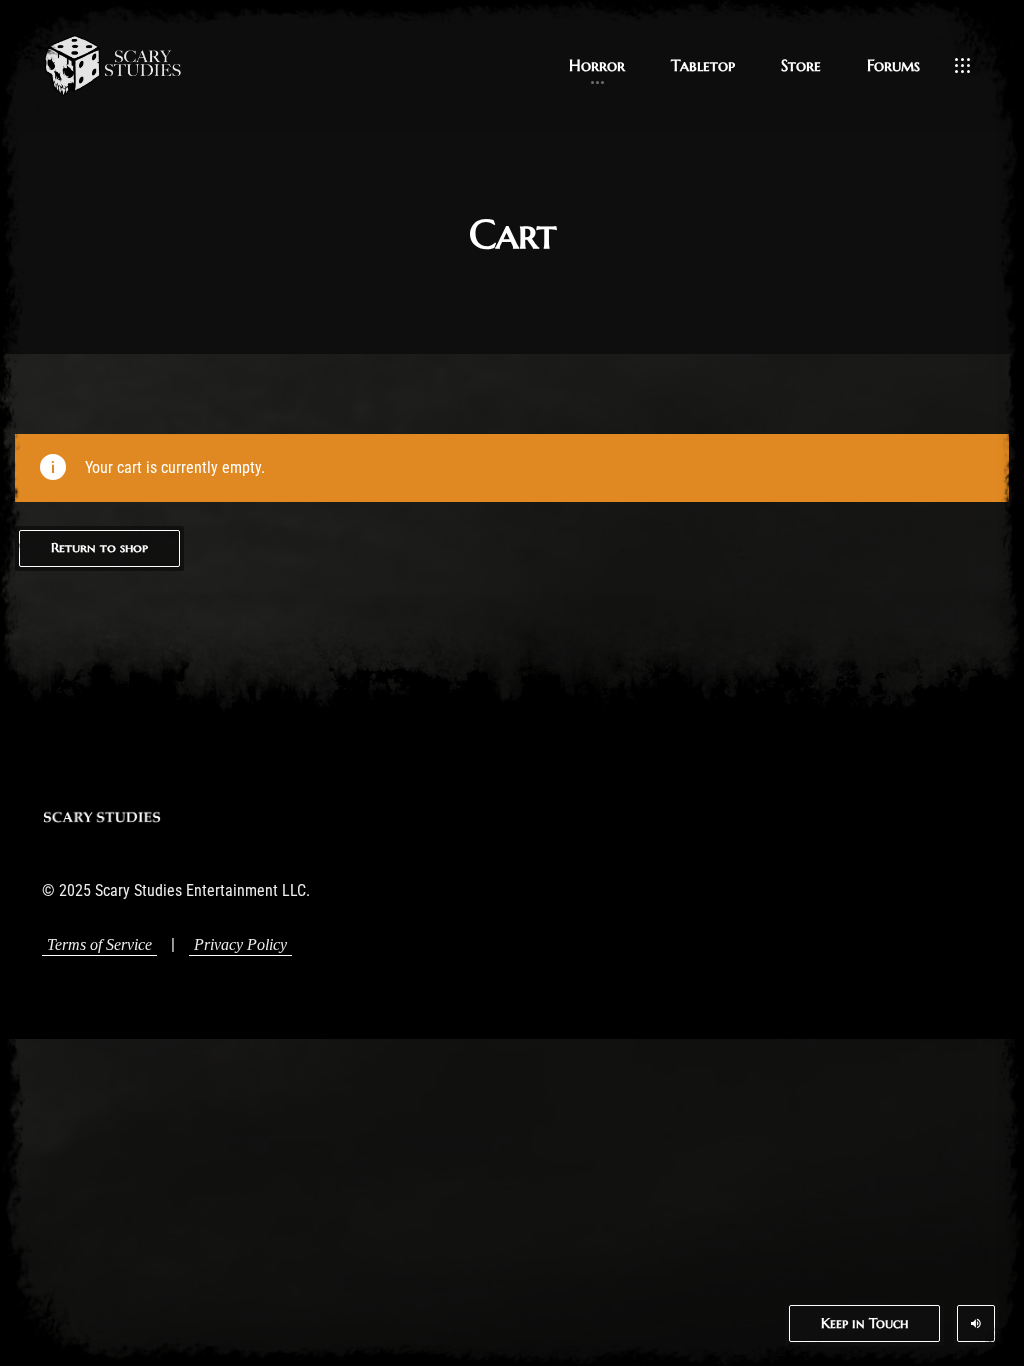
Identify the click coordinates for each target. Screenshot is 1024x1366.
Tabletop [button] (703, 65)
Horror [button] (597, 65)
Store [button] (801, 65)
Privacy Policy (240, 944)
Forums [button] (893, 65)
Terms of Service (99, 944)
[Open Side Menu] (962, 65)
